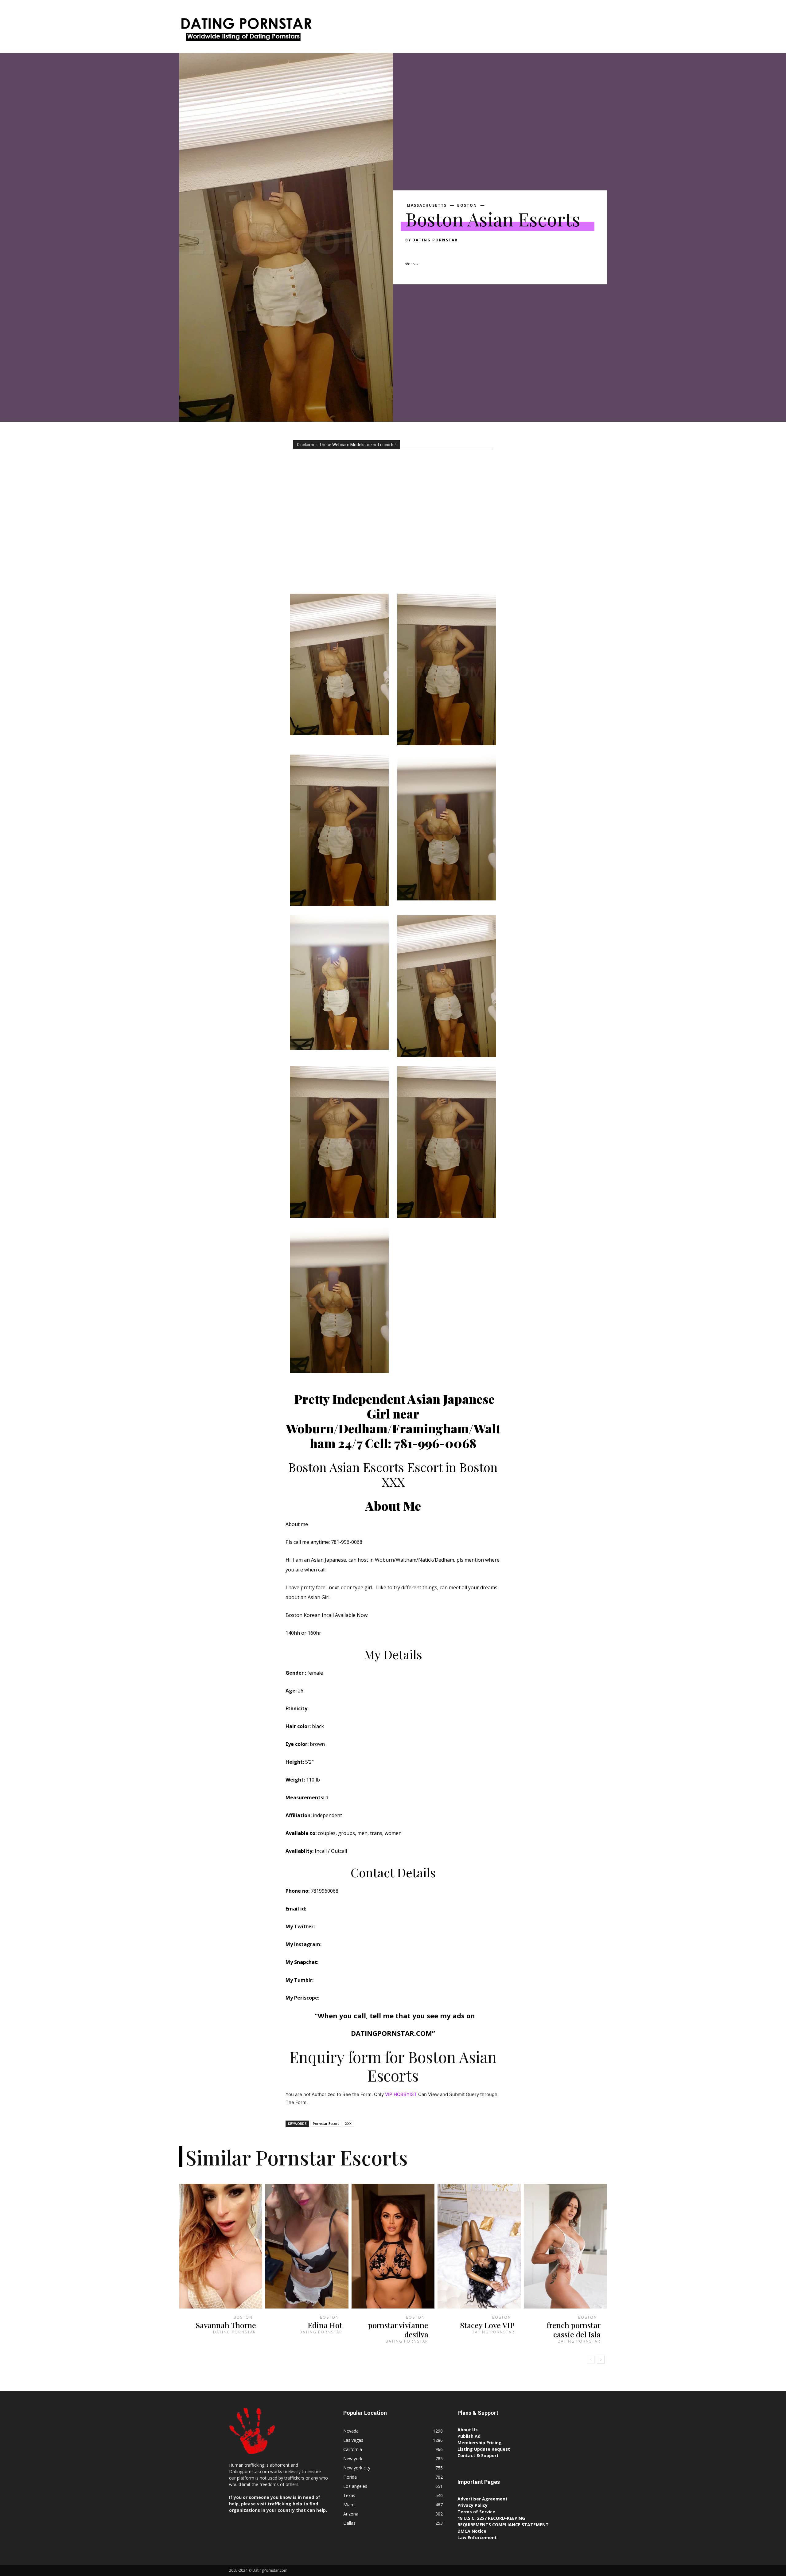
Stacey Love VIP (487, 2325)
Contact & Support (478, 2455)
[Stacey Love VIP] (479, 2246)
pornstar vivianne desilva (398, 2330)
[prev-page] (591, 2360)
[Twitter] (426, 251)
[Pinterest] (440, 251)
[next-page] (601, 2360)
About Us (468, 2430)
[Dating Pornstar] (246, 31)
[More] (468, 251)
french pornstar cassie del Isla (574, 2330)
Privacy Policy (473, 2505)
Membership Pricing (480, 2443)
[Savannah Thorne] (221, 2246)
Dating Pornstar (435, 240)
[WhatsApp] (454, 251)
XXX (348, 2123)
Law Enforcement (477, 2537)
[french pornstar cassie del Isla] (565, 2246)
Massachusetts (427, 205)
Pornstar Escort (326, 2123)
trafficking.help (285, 2504)
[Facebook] (411, 251)
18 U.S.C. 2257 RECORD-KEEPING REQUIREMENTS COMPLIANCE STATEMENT (503, 2521)
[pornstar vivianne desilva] (393, 2246)
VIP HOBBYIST (401, 2094)
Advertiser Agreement (482, 2499)
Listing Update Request (484, 2449)
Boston (467, 205)
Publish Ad (469, 2436)
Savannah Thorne (226, 2325)
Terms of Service (476, 2512)
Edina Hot (325, 2325)
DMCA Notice (472, 2531)
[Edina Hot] (307, 2246)
